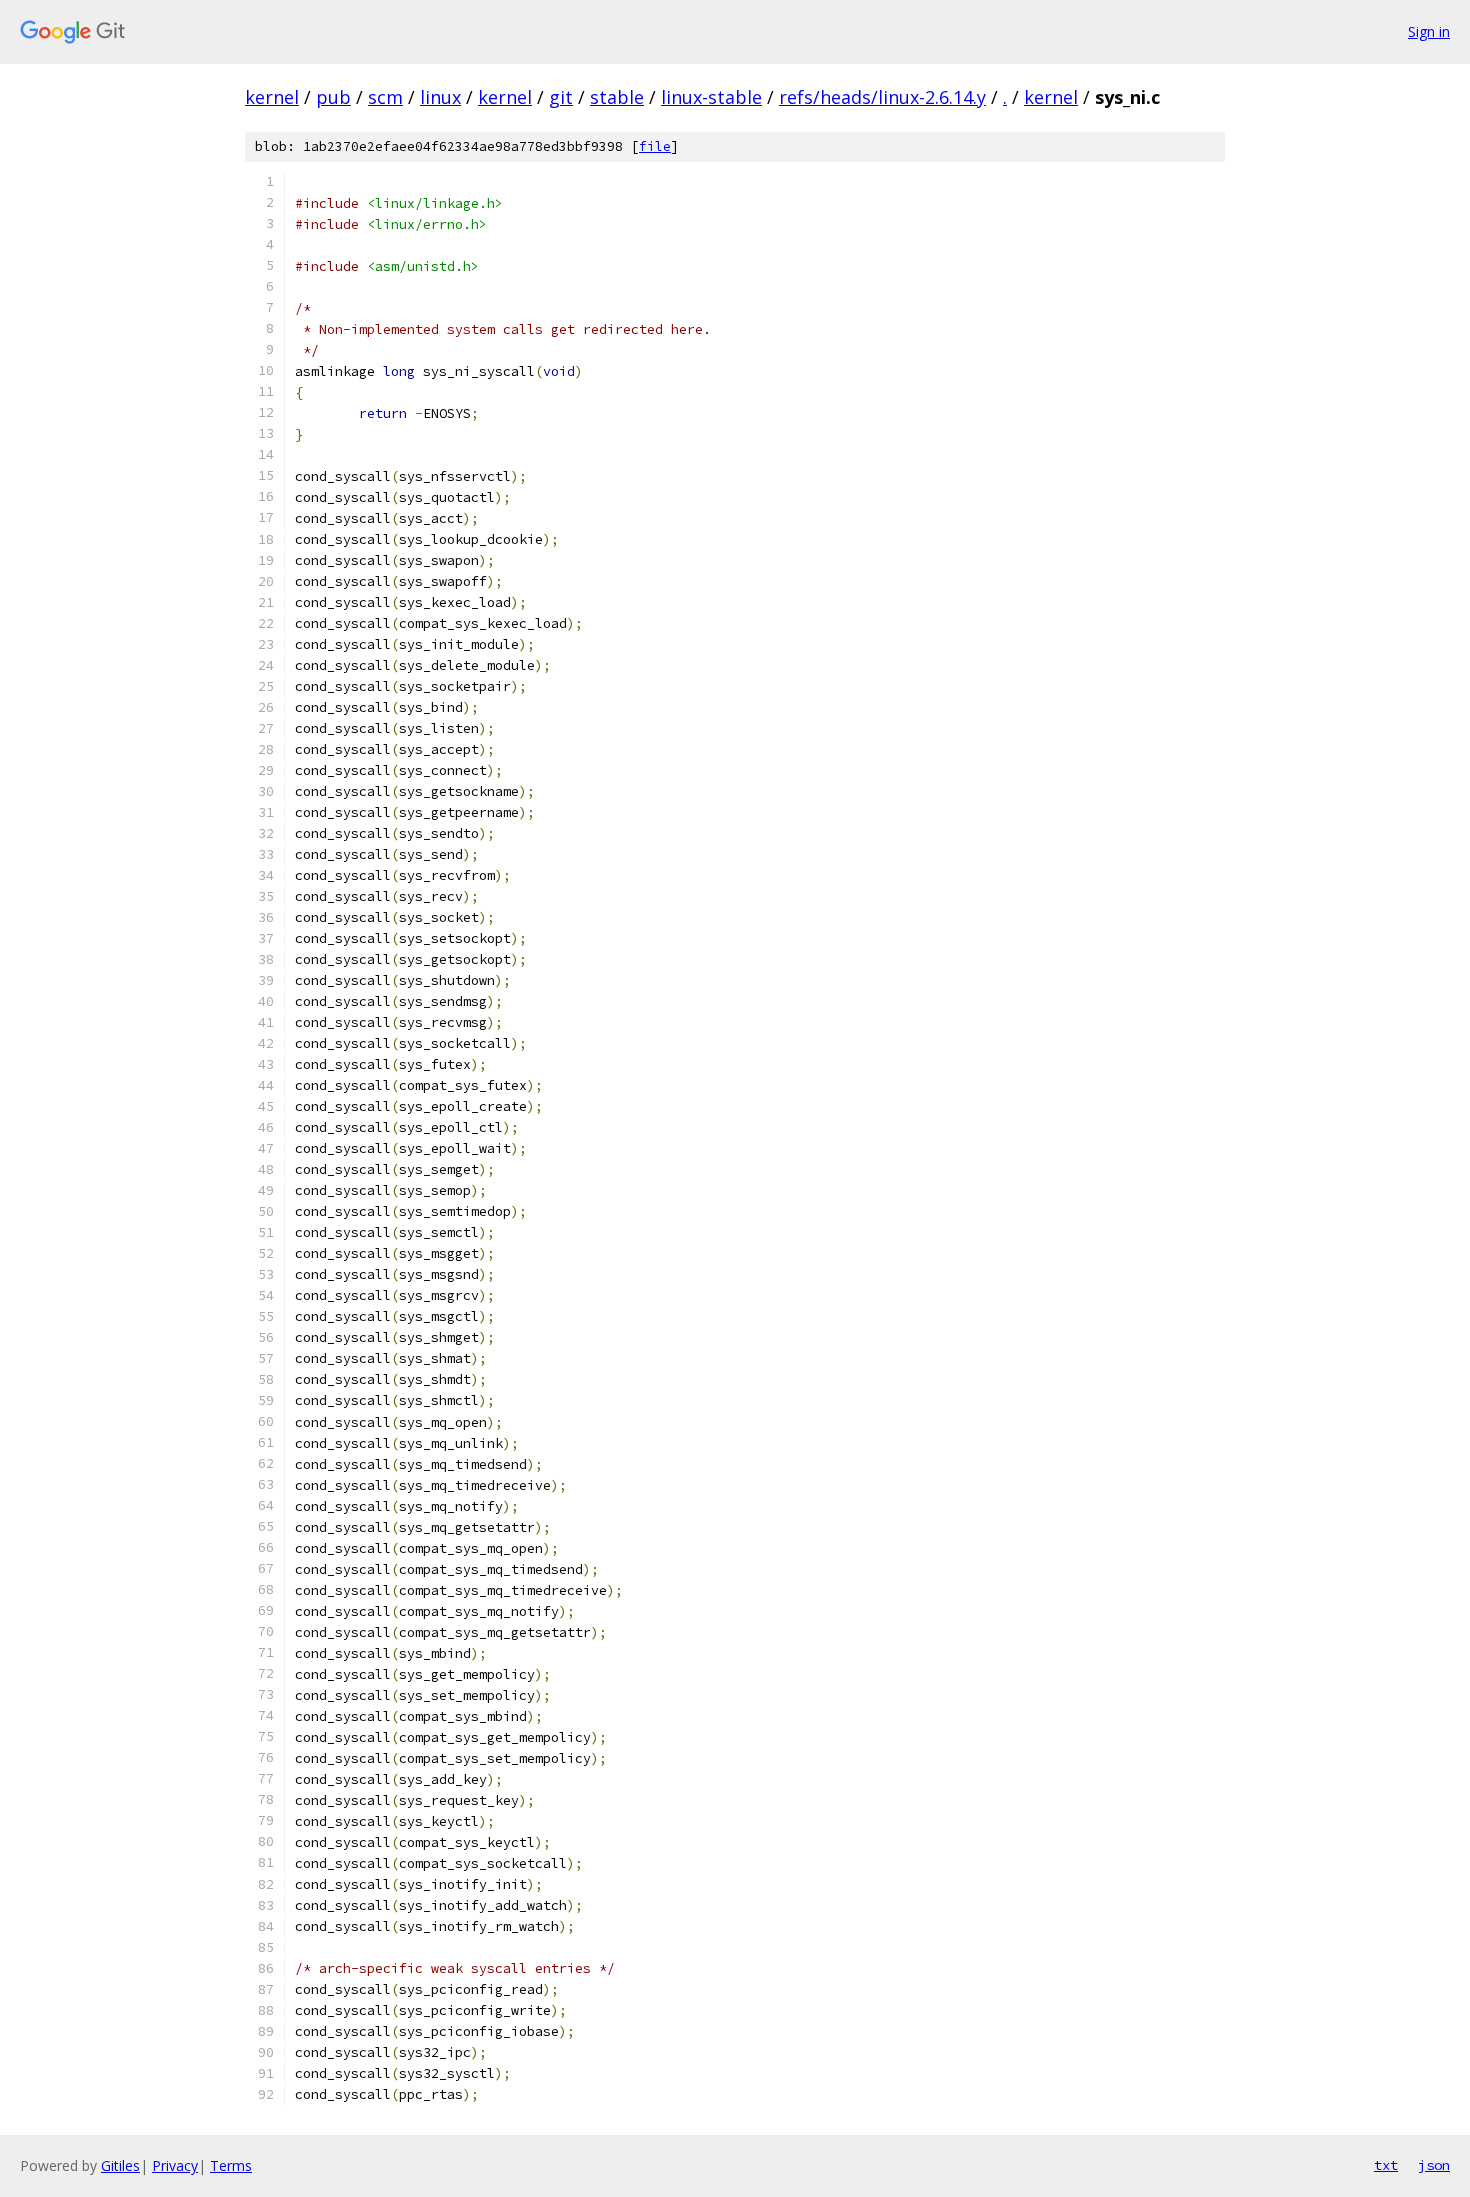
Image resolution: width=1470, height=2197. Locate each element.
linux (440, 97)
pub (333, 97)
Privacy (175, 2165)
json (1434, 2165)
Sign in (1429, 31)
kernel (272, 97)
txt (1386, 2165)
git (561, 97)
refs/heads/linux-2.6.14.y (882, 97)
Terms (231, 2165)
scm (385, 97)
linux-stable (711, 97)
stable (617, 97)
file (655, 146)
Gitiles (120, 2165)
